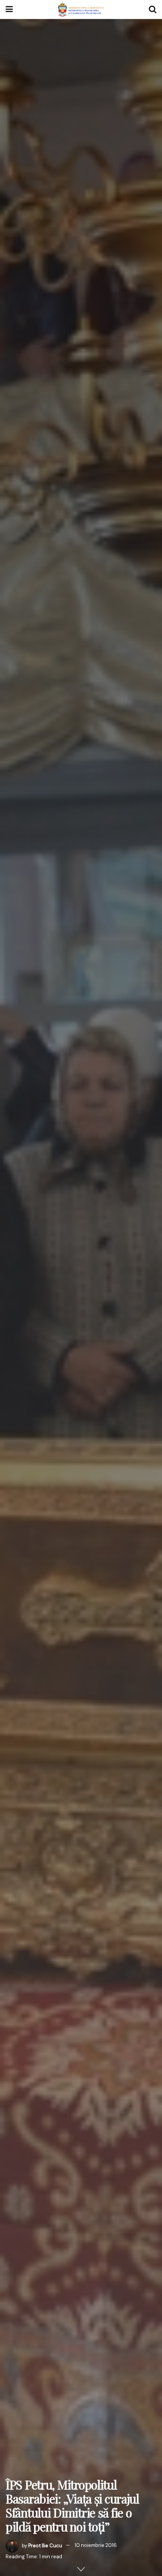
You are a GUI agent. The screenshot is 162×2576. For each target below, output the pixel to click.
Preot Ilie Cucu (45, 2545)
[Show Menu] (9, 9)
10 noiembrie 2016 (96, 2545)
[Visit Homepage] (81, 9)
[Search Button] (153, 9)
